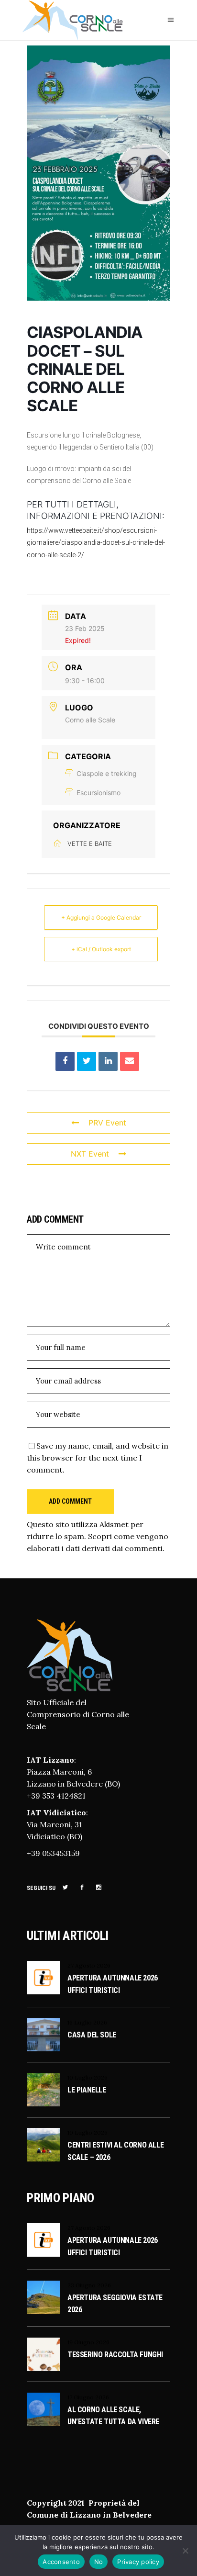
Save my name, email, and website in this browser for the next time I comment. (98, 1458)
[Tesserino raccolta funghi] (44, 2354)
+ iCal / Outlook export (101, 949)
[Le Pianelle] (44, 2090)
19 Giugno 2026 (88, 2342)
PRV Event (107, 1123)
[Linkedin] (108, 1061)
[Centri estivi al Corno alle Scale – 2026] (44, 2145)
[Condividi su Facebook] (65, 1061)
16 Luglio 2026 (87, 2022)
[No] (185, 2551)
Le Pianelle (87, 2090)
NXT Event (90, 1154)
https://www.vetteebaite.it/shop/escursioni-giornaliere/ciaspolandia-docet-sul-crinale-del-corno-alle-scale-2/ (96, 542)
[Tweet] (87, 1061)
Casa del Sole (92, 2035)
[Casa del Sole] (44, 2035)
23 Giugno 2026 (89, 2285)
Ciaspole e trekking (107, 773)
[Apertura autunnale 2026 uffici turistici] (44, 1978)
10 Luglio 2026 (88, 2077)
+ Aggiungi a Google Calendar (101, 917)
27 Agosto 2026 (89, 1965)
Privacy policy (138, 2562)
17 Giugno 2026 (88, 2397)
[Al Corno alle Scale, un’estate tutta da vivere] (44, 2409)
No (99, 2562)
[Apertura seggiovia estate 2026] (44, 2297)
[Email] (130, 1061)
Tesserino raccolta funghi (115, 2355)
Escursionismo (98, 793)
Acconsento (61, 2562)
